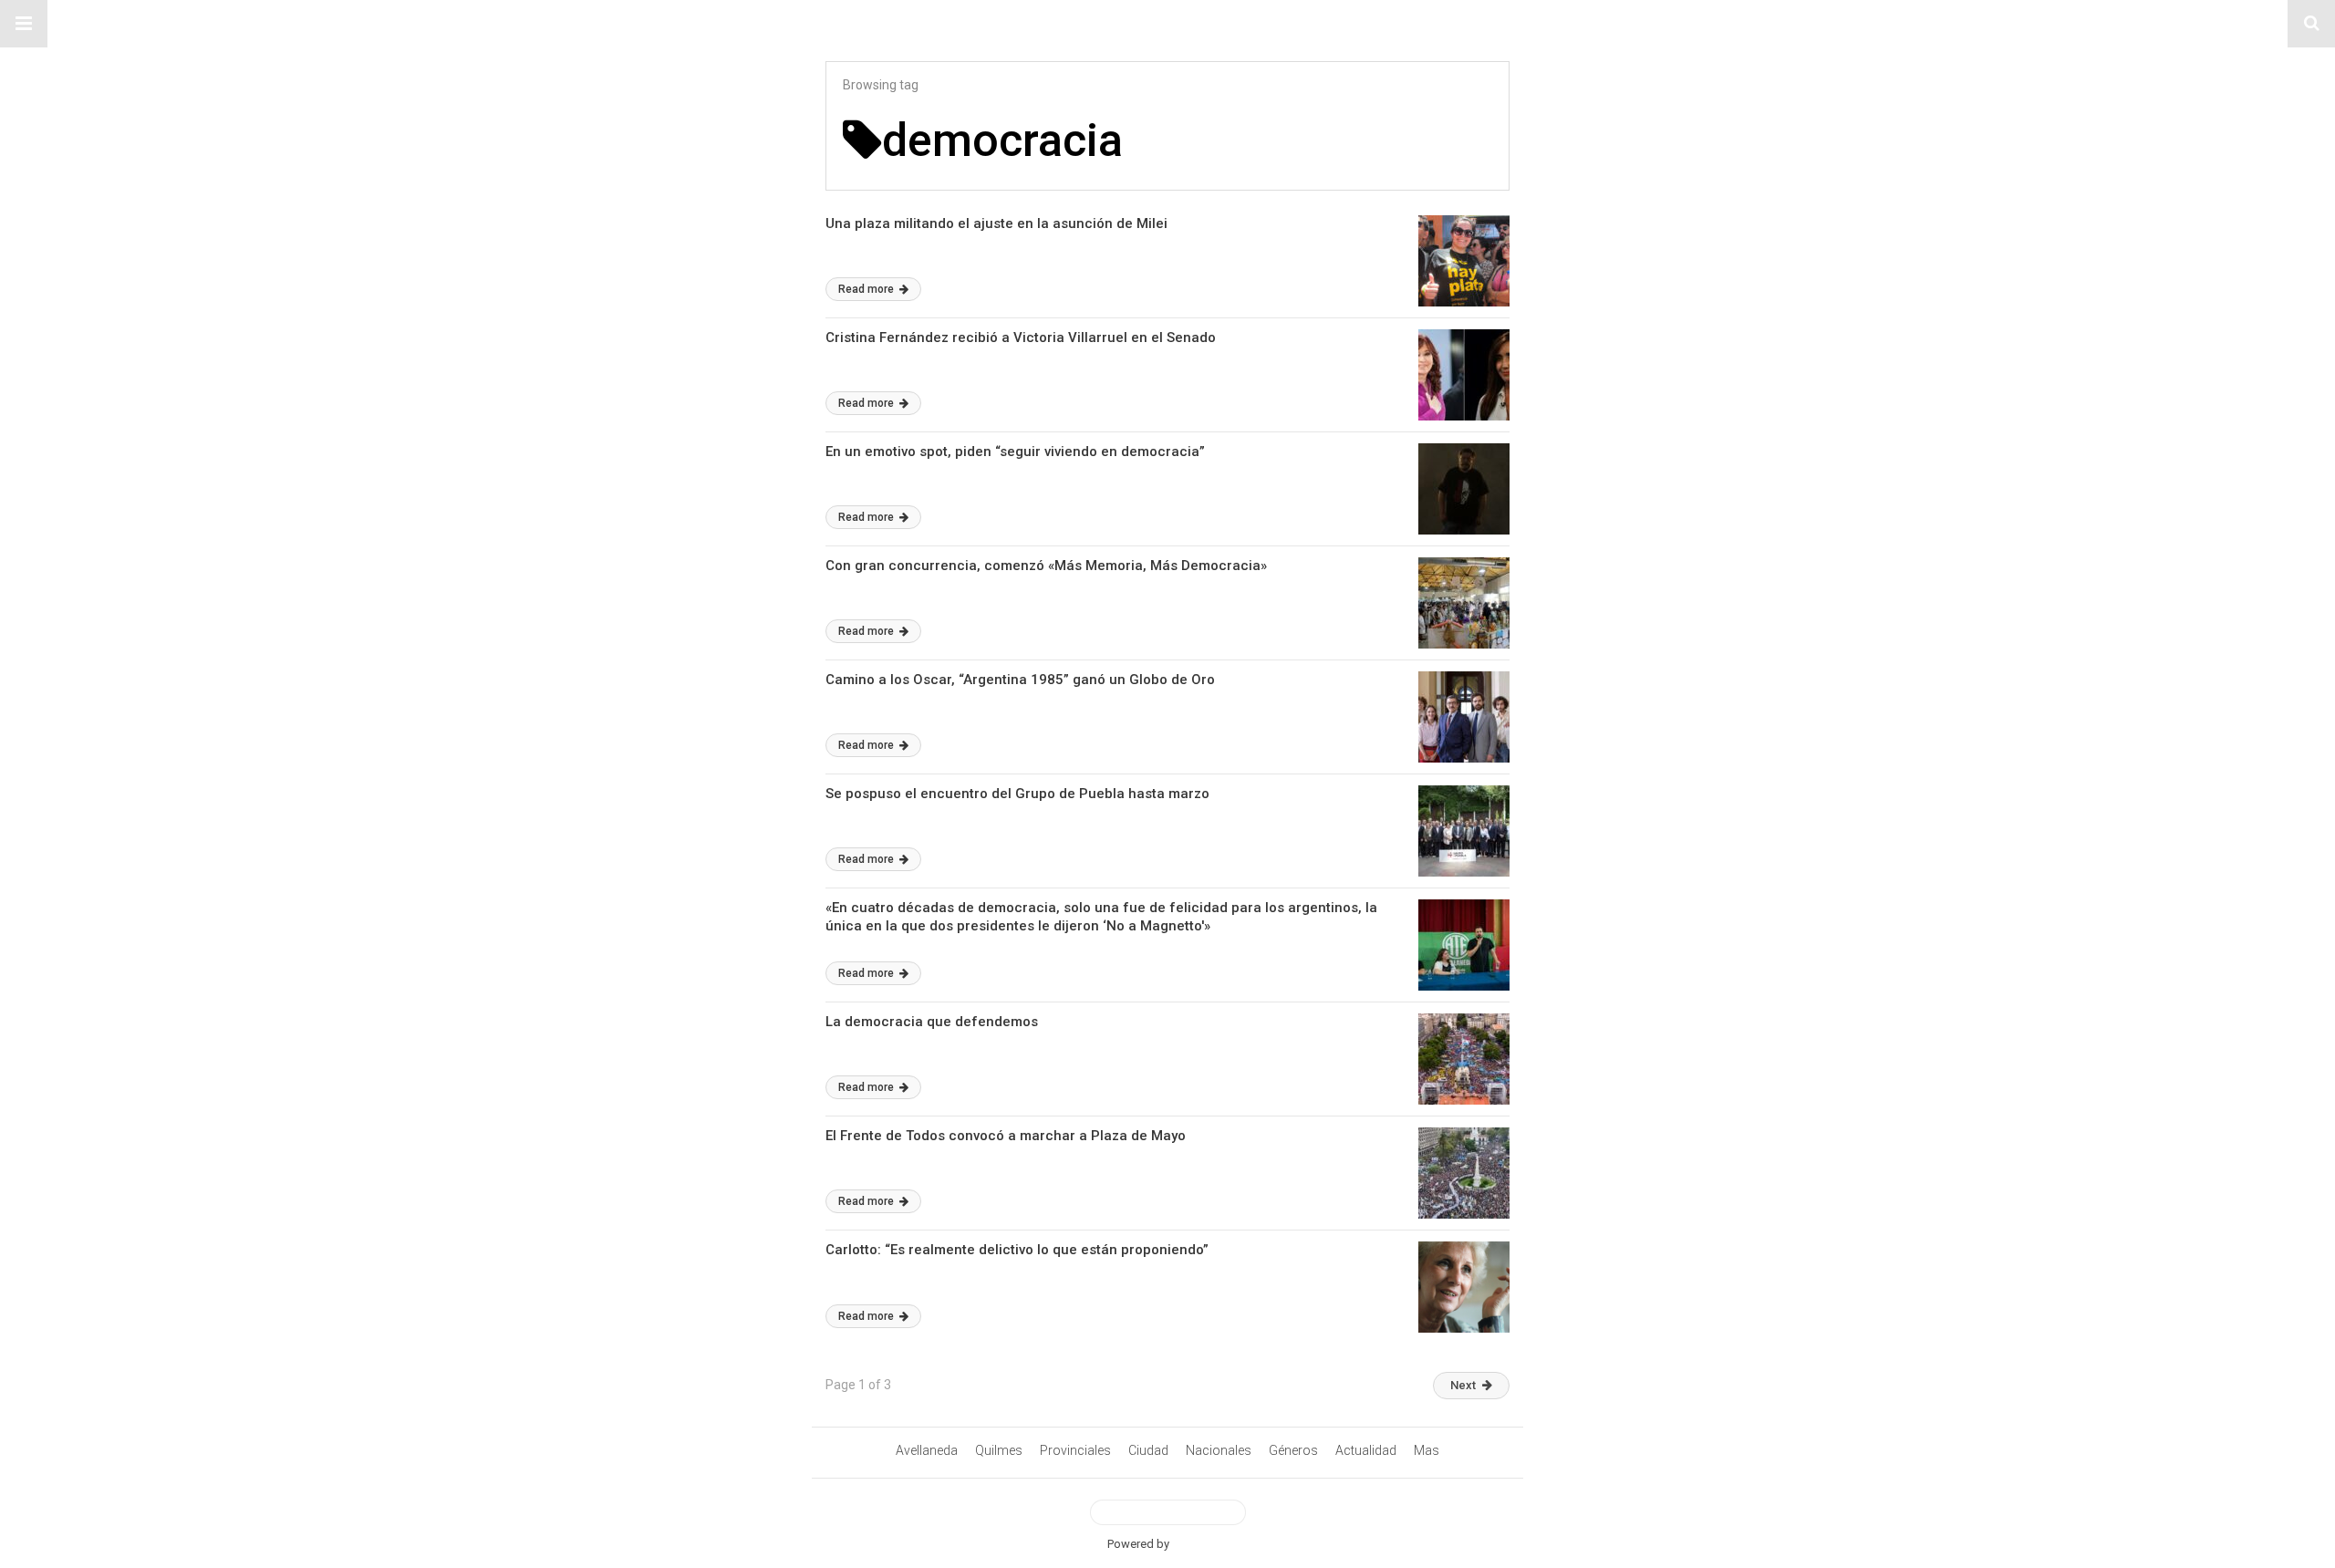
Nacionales (1219, 1450)
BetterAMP (1200, 1544)
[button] (24, 24)
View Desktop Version (1175, 1512)
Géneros (1293, 1450)
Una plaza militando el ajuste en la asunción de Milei (996, 223)
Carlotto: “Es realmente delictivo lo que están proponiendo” (1017, 1250)
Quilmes (999, 1450)
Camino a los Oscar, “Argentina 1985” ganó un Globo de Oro (1020, 680)
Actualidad (1366, 1450)
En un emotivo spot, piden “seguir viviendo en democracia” (1015, 452)
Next (1463, 1385)
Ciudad (1148, 1450)
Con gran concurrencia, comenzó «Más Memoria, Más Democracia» (1046, 566)
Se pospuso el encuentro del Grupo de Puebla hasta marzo (1017, 794)
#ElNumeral (1168, 24)
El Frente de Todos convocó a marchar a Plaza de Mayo (1006, 1136)
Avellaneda (927, 1450)
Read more (867, 289)
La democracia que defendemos (932, 1022)
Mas (1427, 1450)
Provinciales (1075, 1450)
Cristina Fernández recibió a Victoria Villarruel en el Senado (1021, 337)
